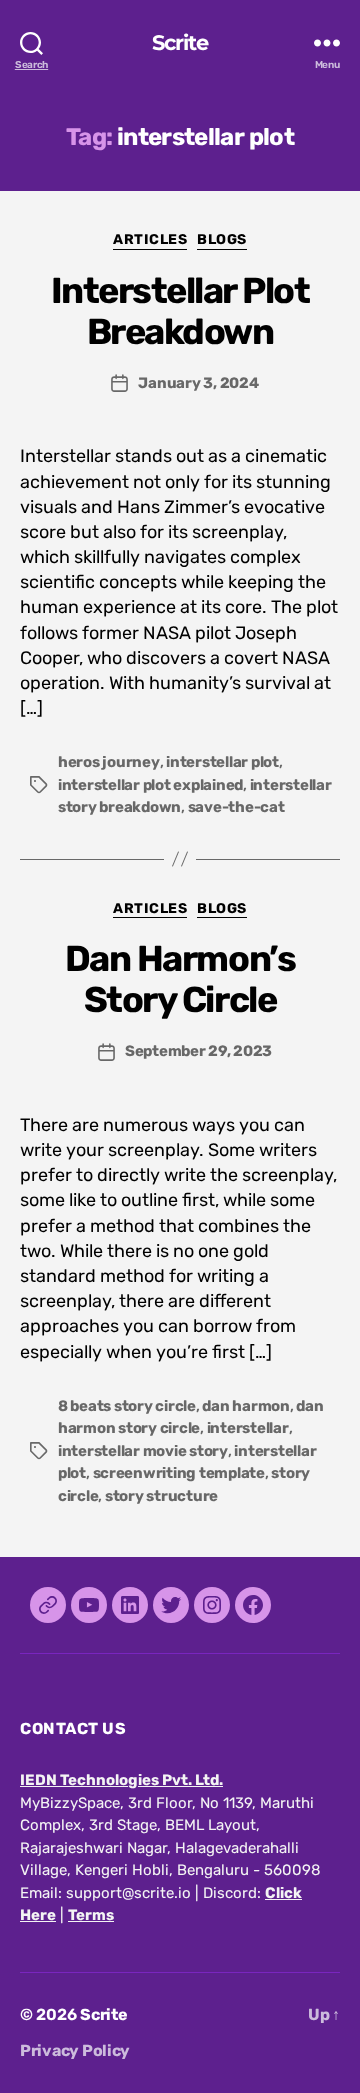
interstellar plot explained (150, 785)
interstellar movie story (143, 1451)
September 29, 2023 (198, 1051)
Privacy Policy (75, 2050)
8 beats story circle (127, 1406)
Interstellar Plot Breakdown (180, 311)
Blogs (222, 239)
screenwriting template (179, 1473)
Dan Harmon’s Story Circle (180, 979)
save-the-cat (236, 807)
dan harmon (245, 1406)
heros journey (109, 762)
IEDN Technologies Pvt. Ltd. (121, 1780)
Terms (91, 1915)
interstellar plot (222, 762)
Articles (150, 239)
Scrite (180, 42)
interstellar (248, 1428)
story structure (161, 1496)
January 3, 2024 (198, 383)
